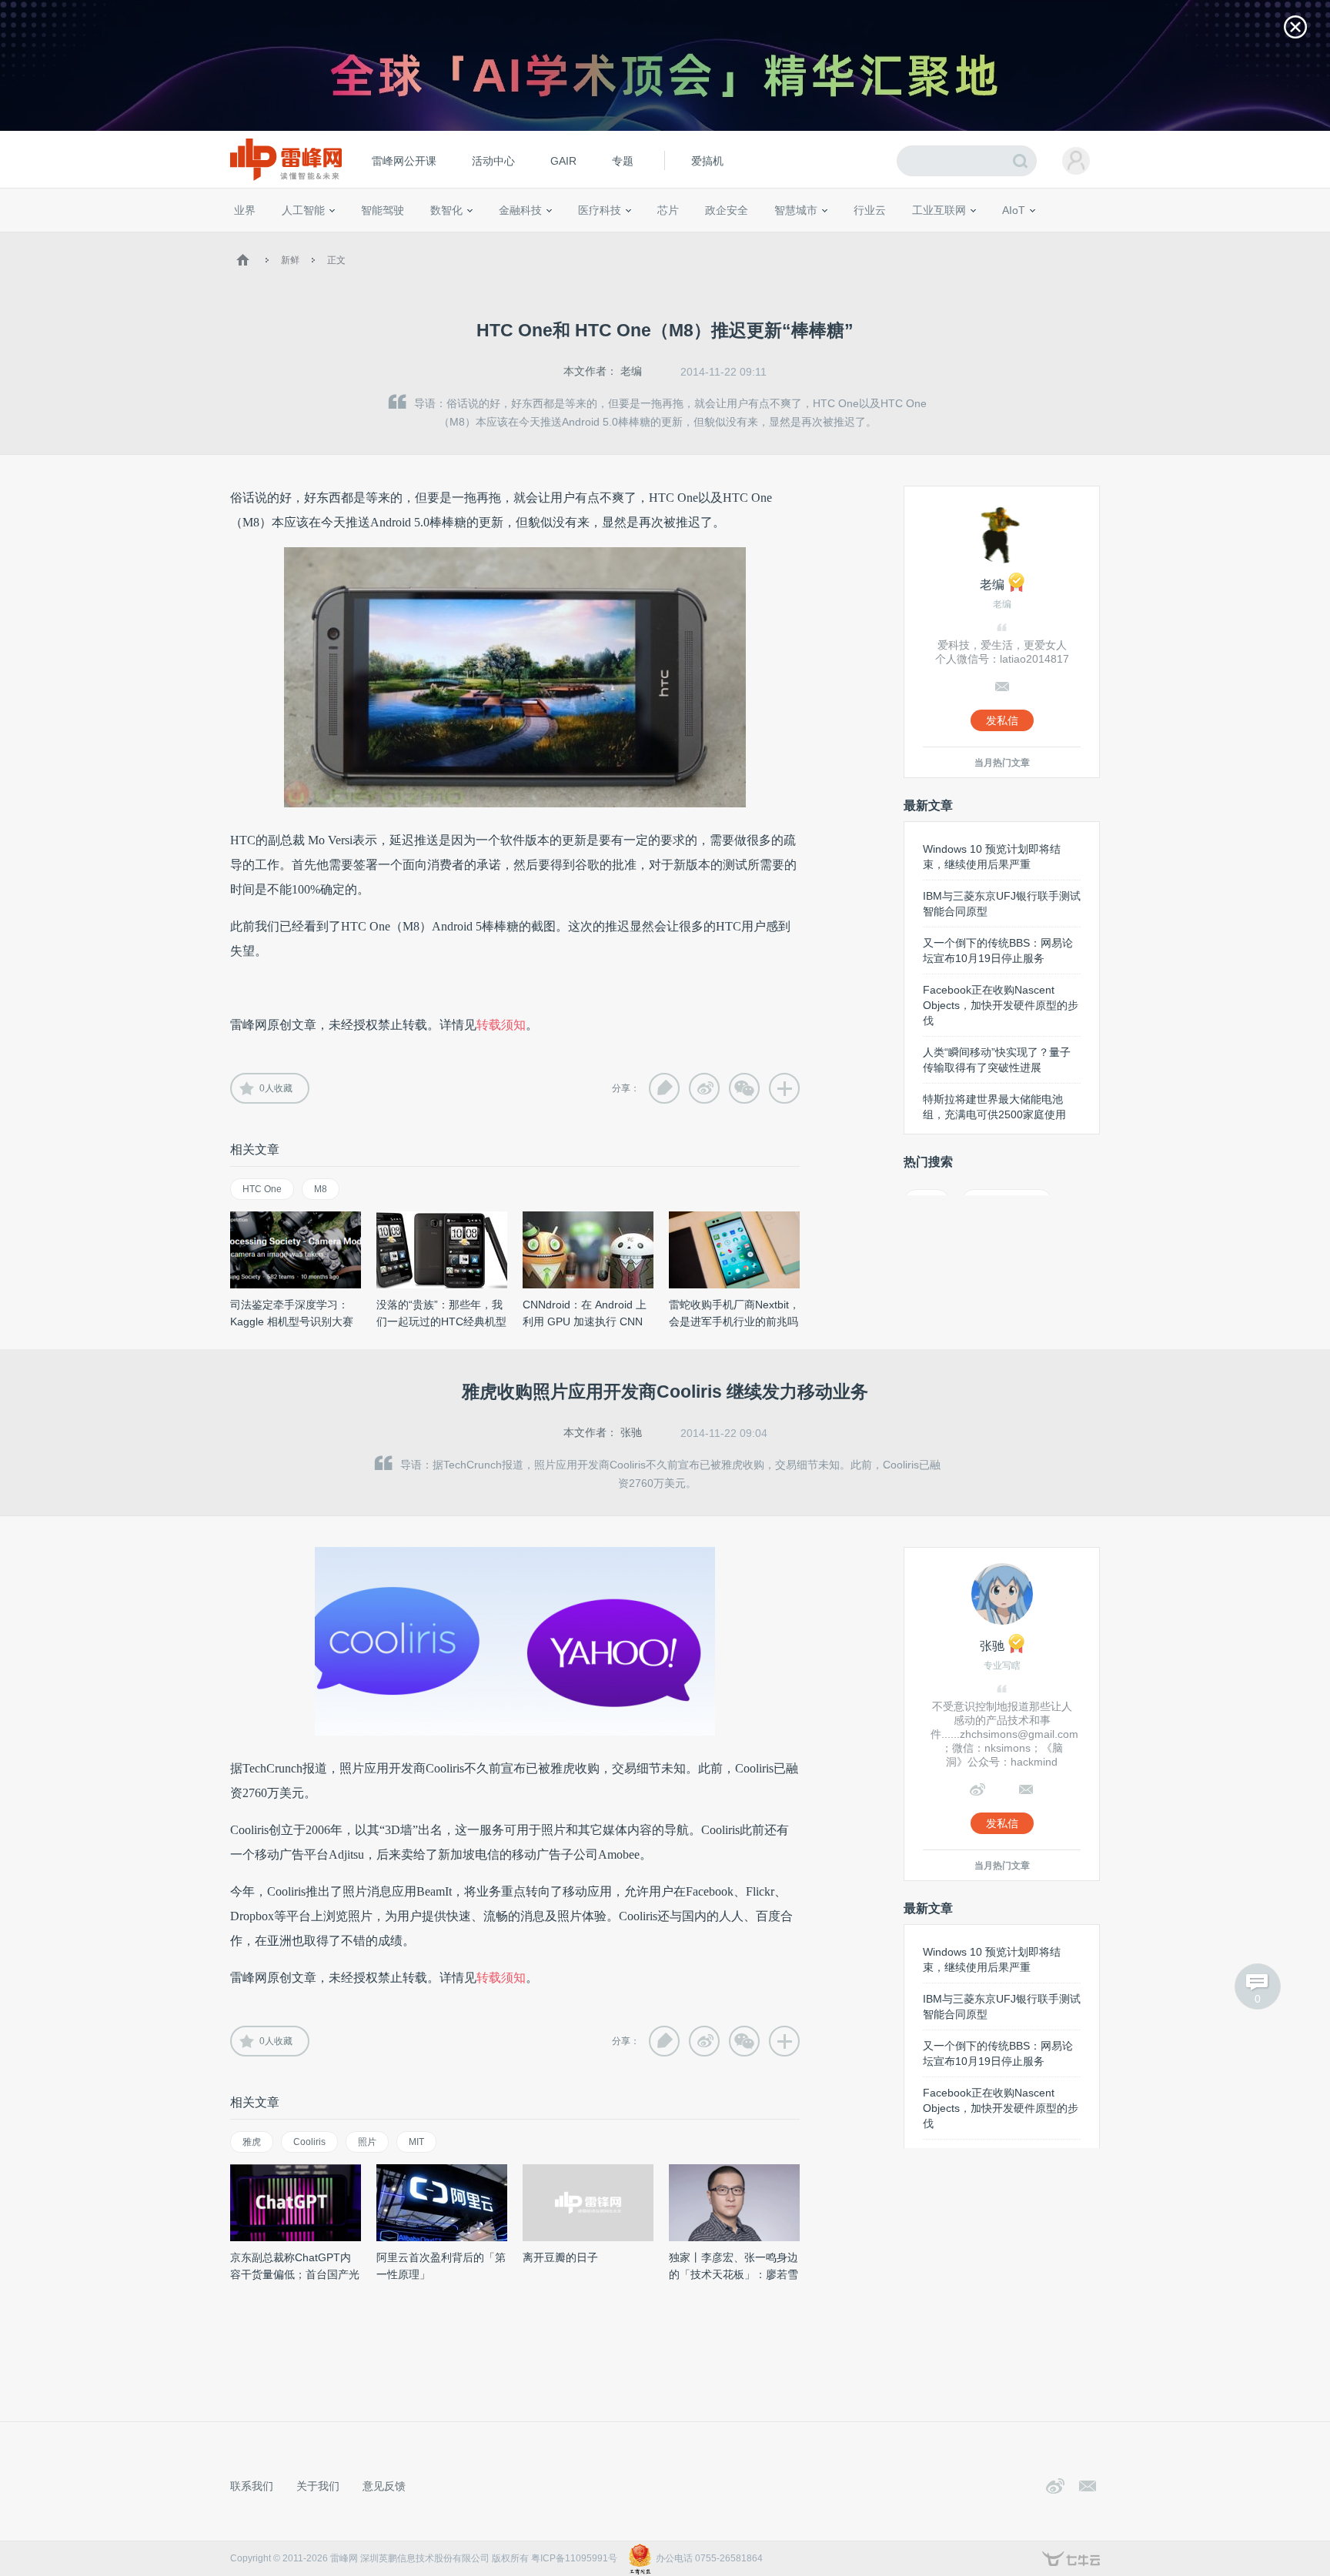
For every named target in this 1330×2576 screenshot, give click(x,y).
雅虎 (252, 2142)
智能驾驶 (383, 210)
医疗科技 (600, 210)
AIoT (1014, 210)
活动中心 (493, 161)
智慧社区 (801, 239)
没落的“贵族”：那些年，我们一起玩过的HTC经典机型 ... (441, 1321)
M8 (321, 1189)
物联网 (952, 239)
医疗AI (490, 239)
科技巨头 (459, 239)
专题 (623, 161)
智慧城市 (796, 210)
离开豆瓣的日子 (560, 2257)
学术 (289, 239)
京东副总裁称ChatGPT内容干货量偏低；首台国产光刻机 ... (295, 2274)
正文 (336, 260)
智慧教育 (706, 239)
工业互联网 (939, 210)
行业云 (870, 210)
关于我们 (318, 2486)
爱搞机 (707, 161)
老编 (631, 371)
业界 (245, 210)
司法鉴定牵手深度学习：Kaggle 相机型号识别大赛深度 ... (292, 1321)
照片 (367, 2142)
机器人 (1038, 239)
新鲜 (290, 260)
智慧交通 (754, 239)
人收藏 (276, 1088)
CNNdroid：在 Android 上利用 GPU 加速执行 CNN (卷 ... (585, 1321)
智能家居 (1081, 239)
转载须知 (501, 1025)
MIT (416, 2142)
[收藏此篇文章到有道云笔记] (664, 1088)
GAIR (563, 161)
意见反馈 (384, 2486)
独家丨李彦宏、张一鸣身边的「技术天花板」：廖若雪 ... (734, 2274)
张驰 (631, 1432)
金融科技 (520, 210)
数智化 (446, 210)
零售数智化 (338, 239)
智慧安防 (658, 239)
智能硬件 (995, 239)
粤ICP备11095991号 (574, 2558)
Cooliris (309, 2142)
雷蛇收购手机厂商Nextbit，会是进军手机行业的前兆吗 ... (734, 1321)
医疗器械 (571, 239)
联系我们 (252, 2486)
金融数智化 (395, 239)
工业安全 (901, 239)
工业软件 (853, 239)
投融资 (528, 239)
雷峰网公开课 (404, 161)
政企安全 (727, 210)
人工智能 (303, 210)
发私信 (1002, 720)
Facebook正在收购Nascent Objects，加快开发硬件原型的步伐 (1001, 1005)
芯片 (668, 210)
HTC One (262, 1189)
